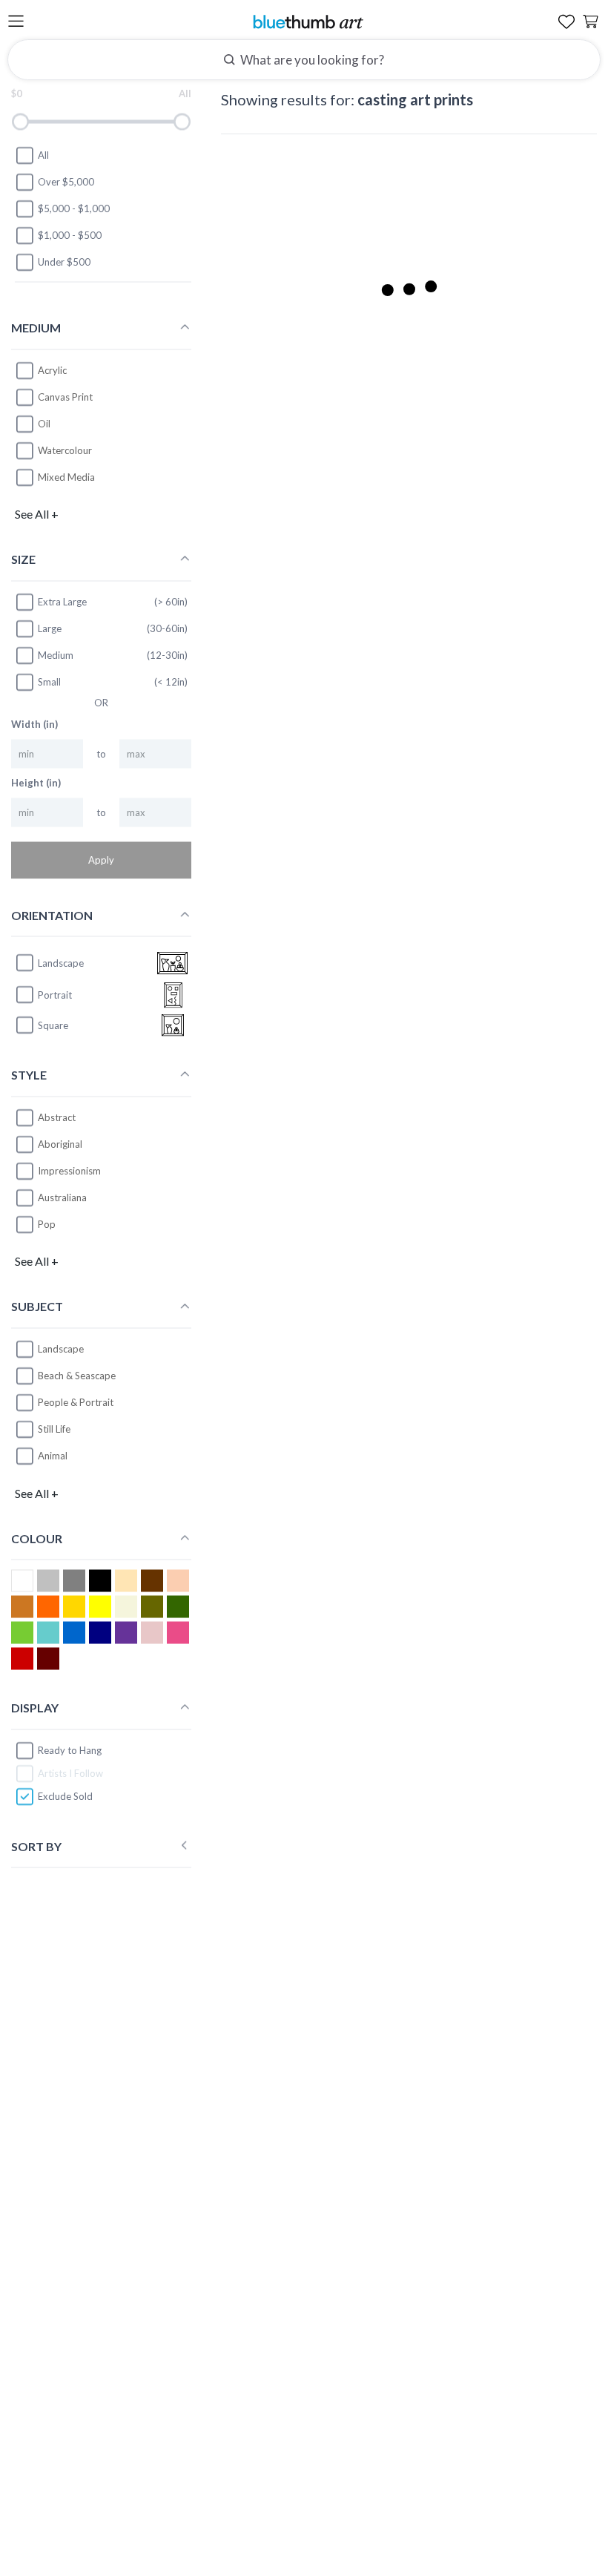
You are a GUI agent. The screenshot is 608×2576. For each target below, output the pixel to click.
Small (49, 682)
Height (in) (36, 783)
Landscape (61, 1349)
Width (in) (34, 724)
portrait (55, 994)
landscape (61, 962)
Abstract (57, 1117)
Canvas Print (65, 396)
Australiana (62, 1197)
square (53, 1025)
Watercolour (65, 450)
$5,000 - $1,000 (74, 208)
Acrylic (52, 369)
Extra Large (62, 602)
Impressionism (69, 1171)
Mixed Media (66, 476)
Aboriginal (60, 1144)
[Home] (308, 21)
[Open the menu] (16, 22)
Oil (44, 423)
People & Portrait (76, 1402)
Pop (47, 1224)
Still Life (54, 1429)
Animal (53, 1456)
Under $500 (64, 262)
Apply (101, 860)
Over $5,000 (66, 182)
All (43, 155)
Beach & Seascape (77, 1376)
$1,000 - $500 (70, 235)
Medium (56, 655)
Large (50, 628)
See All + (37, 514)
